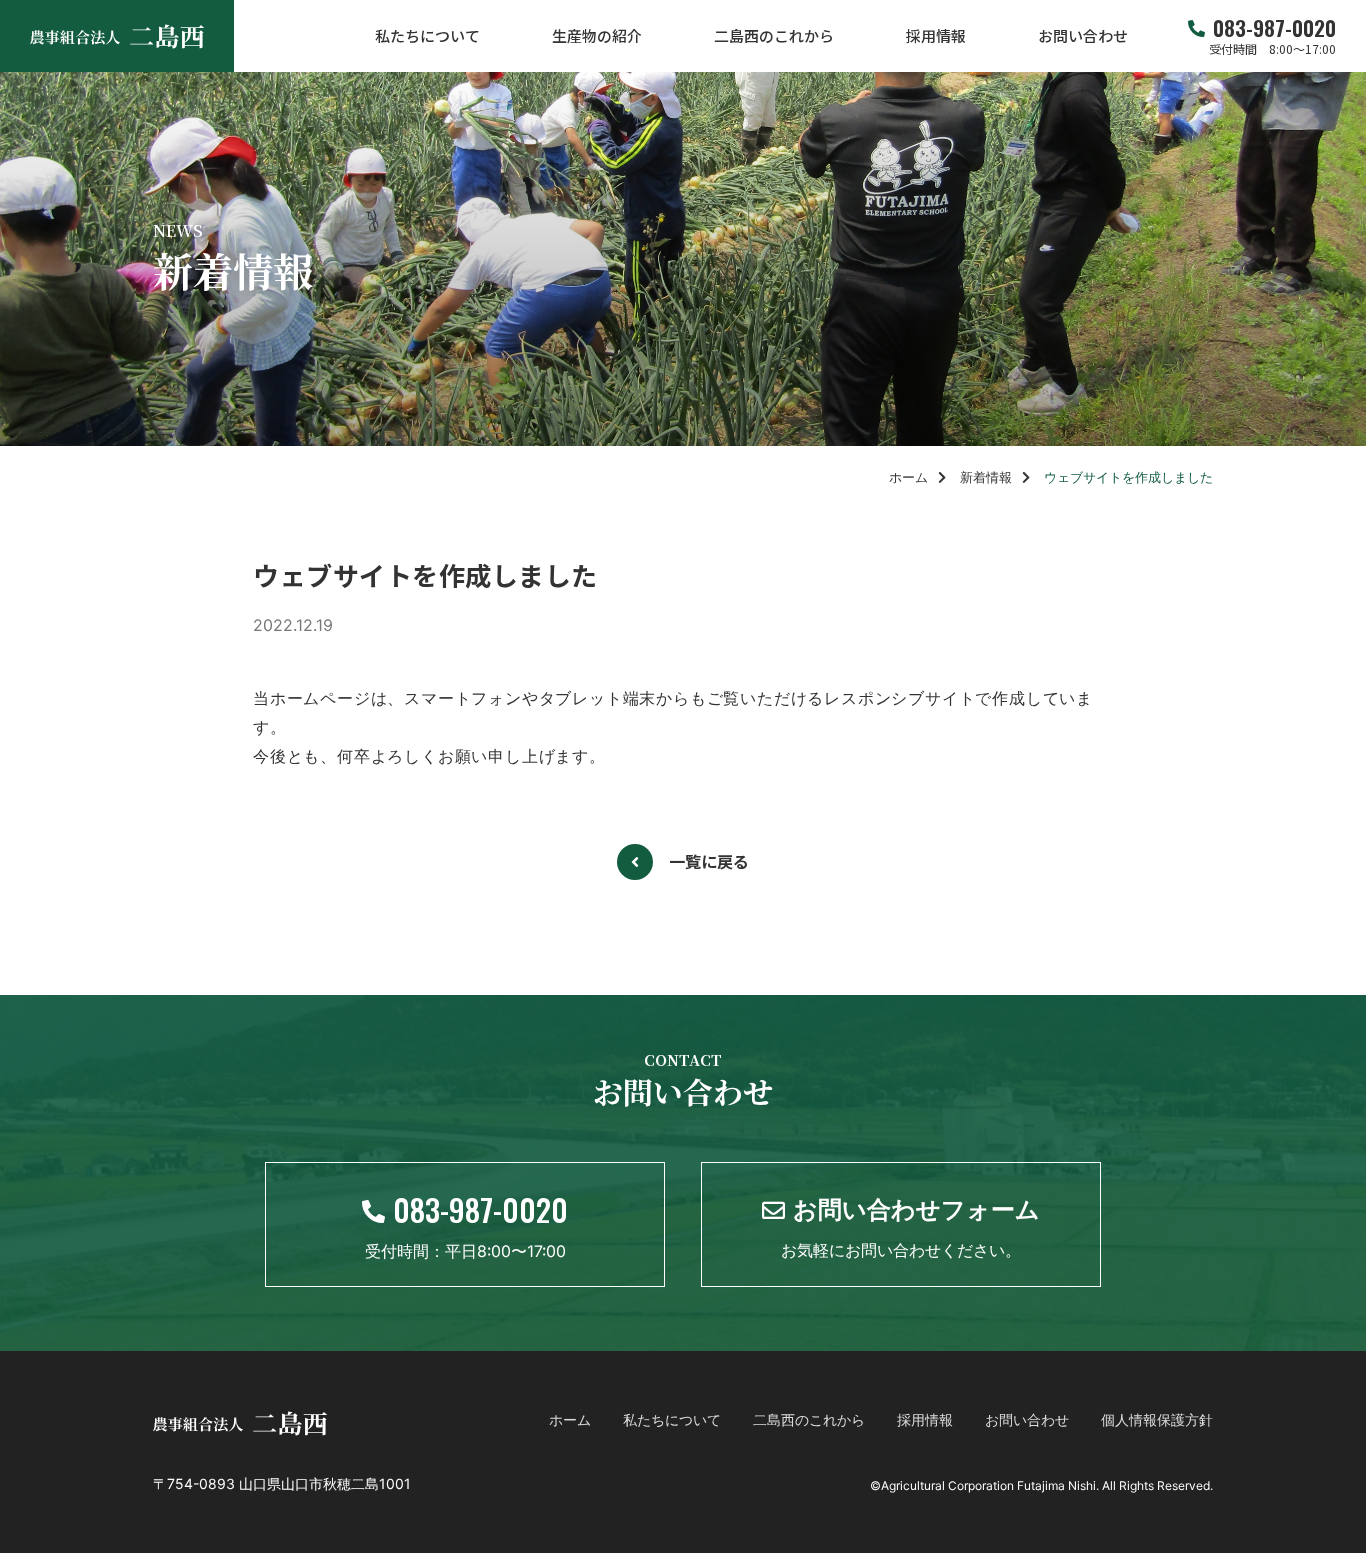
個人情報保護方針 (1157, 1419)
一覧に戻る (709, 861)
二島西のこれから (774, 36)
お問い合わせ (1083, 36)
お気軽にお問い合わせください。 (910, 1227)
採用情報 (936, 36)
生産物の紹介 (597, 36)
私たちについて (427, 36)
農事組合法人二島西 (117, 36)
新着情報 (986, 477)
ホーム (908, 477)
